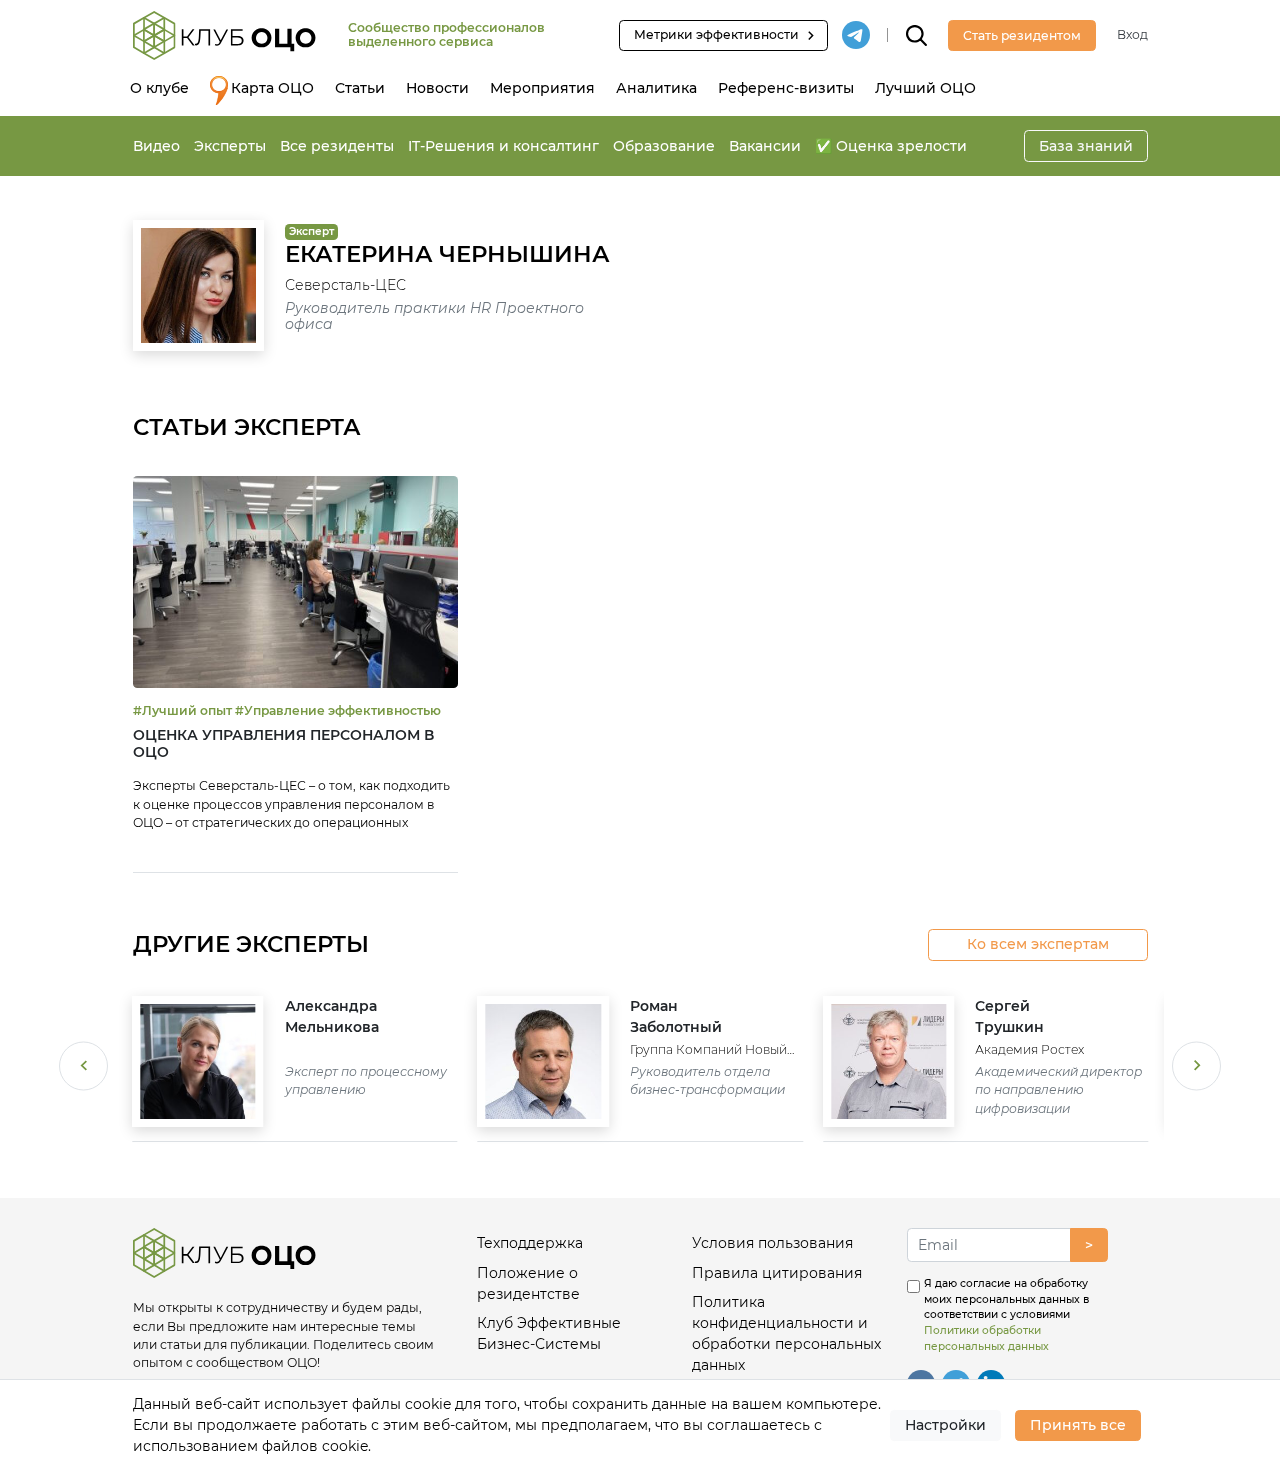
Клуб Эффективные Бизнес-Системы (549, 1333)
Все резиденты (337, 146)
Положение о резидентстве (528, 1283)
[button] (83, 1068)
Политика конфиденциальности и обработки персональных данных (786, 1333)
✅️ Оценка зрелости (891, 146)
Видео (156, 146)
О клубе (159, 88)
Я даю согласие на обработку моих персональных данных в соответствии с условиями (1006, 1315)
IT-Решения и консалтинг (503, 146)
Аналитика (656, 88)
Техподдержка (530, 1243)
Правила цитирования (777, 1273)
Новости (437, 88)
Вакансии (765, 146)
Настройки (945, 1425)
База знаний (1086, 146)
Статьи (360, 88)
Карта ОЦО (272, 88)
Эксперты (230, 146)
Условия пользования (772, 1243)
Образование (664, 146)
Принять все (1078, 1425)
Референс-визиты (786, 88)
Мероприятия (542, 88)
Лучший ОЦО (925, 88)
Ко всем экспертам (1038, 944)
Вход (1132, 34)
